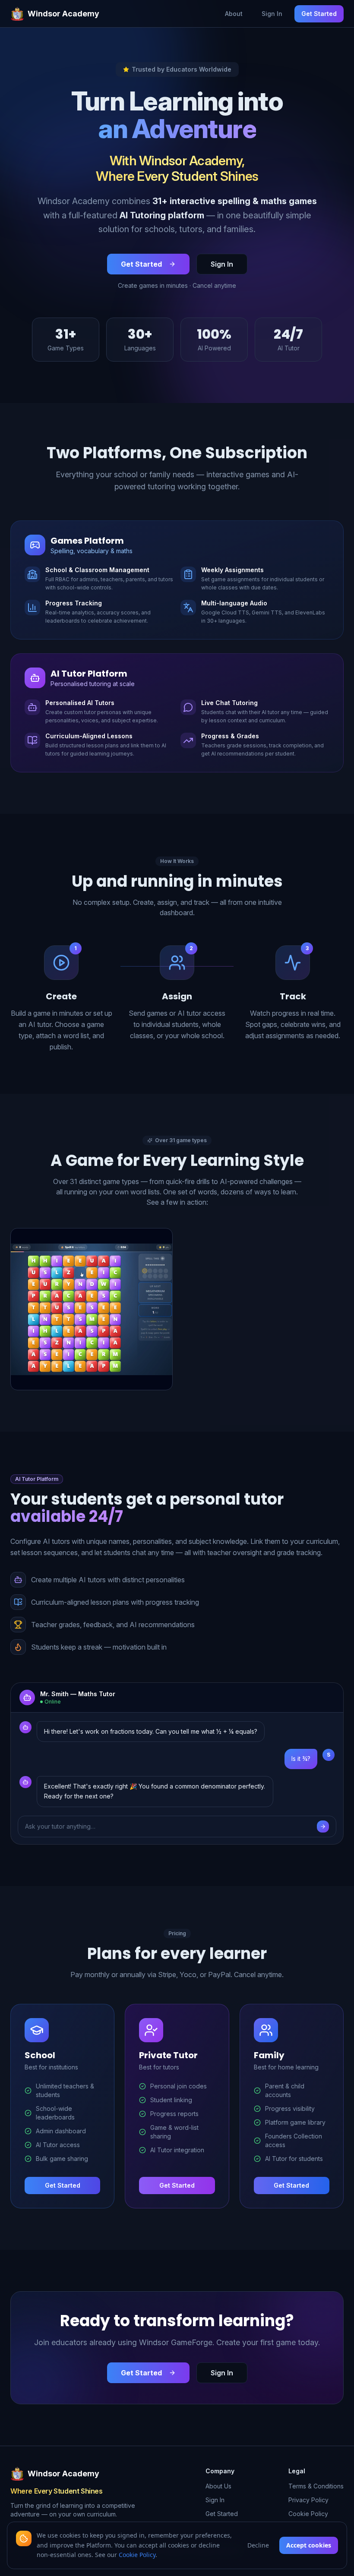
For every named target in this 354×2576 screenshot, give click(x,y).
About (234, 14)
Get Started (319, 14)
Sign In (272, 14)
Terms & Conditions (316, 2486)
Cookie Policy (308, 2514)
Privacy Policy (308, 2500)
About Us (218, 2486)
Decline (258, 2545)
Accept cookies (309, 2545)
